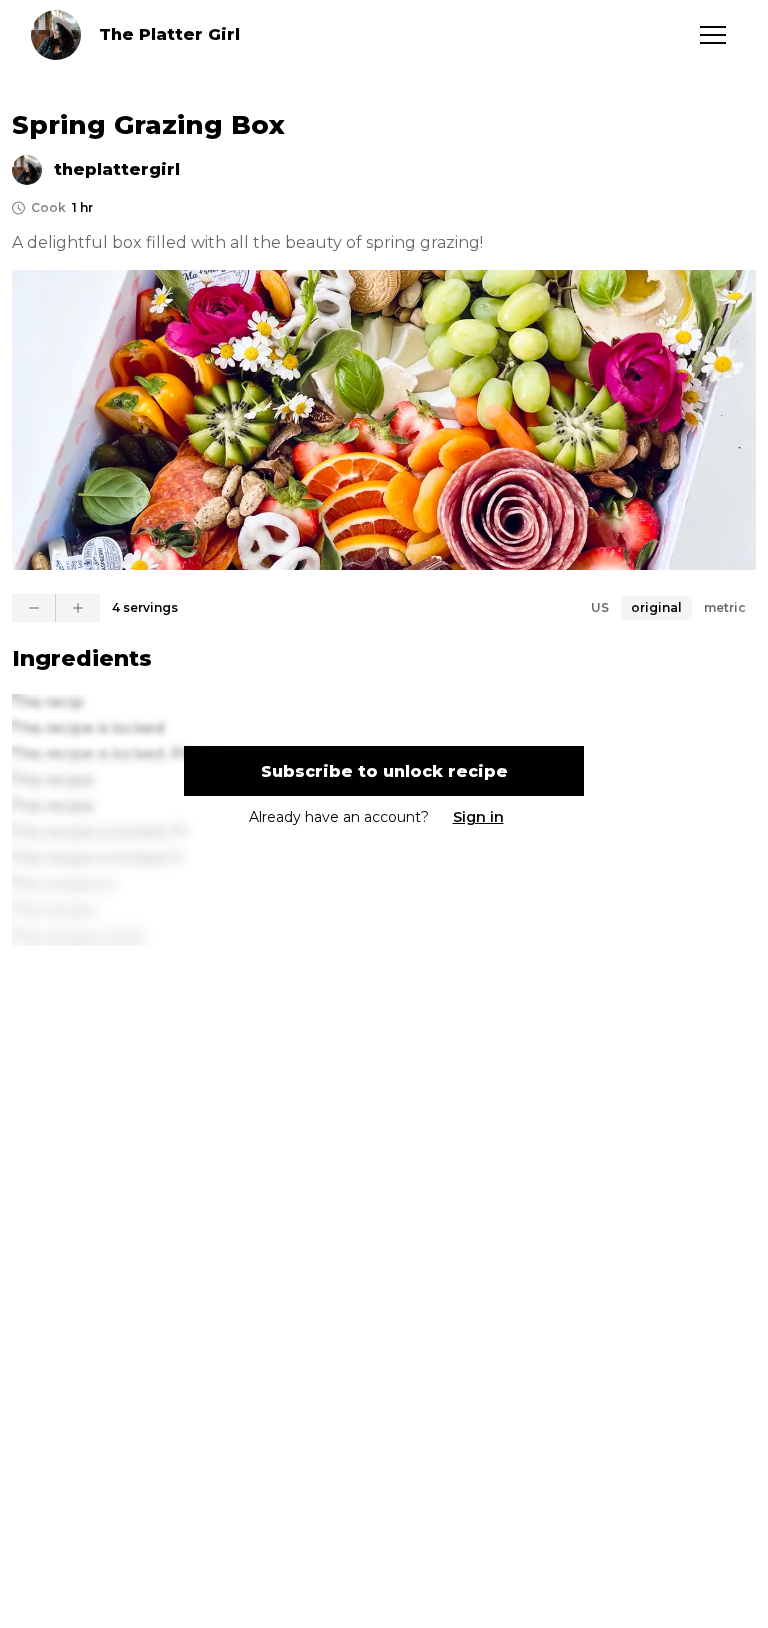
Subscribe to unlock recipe (384, 771)
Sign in (478, 817)
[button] (713, 35)
